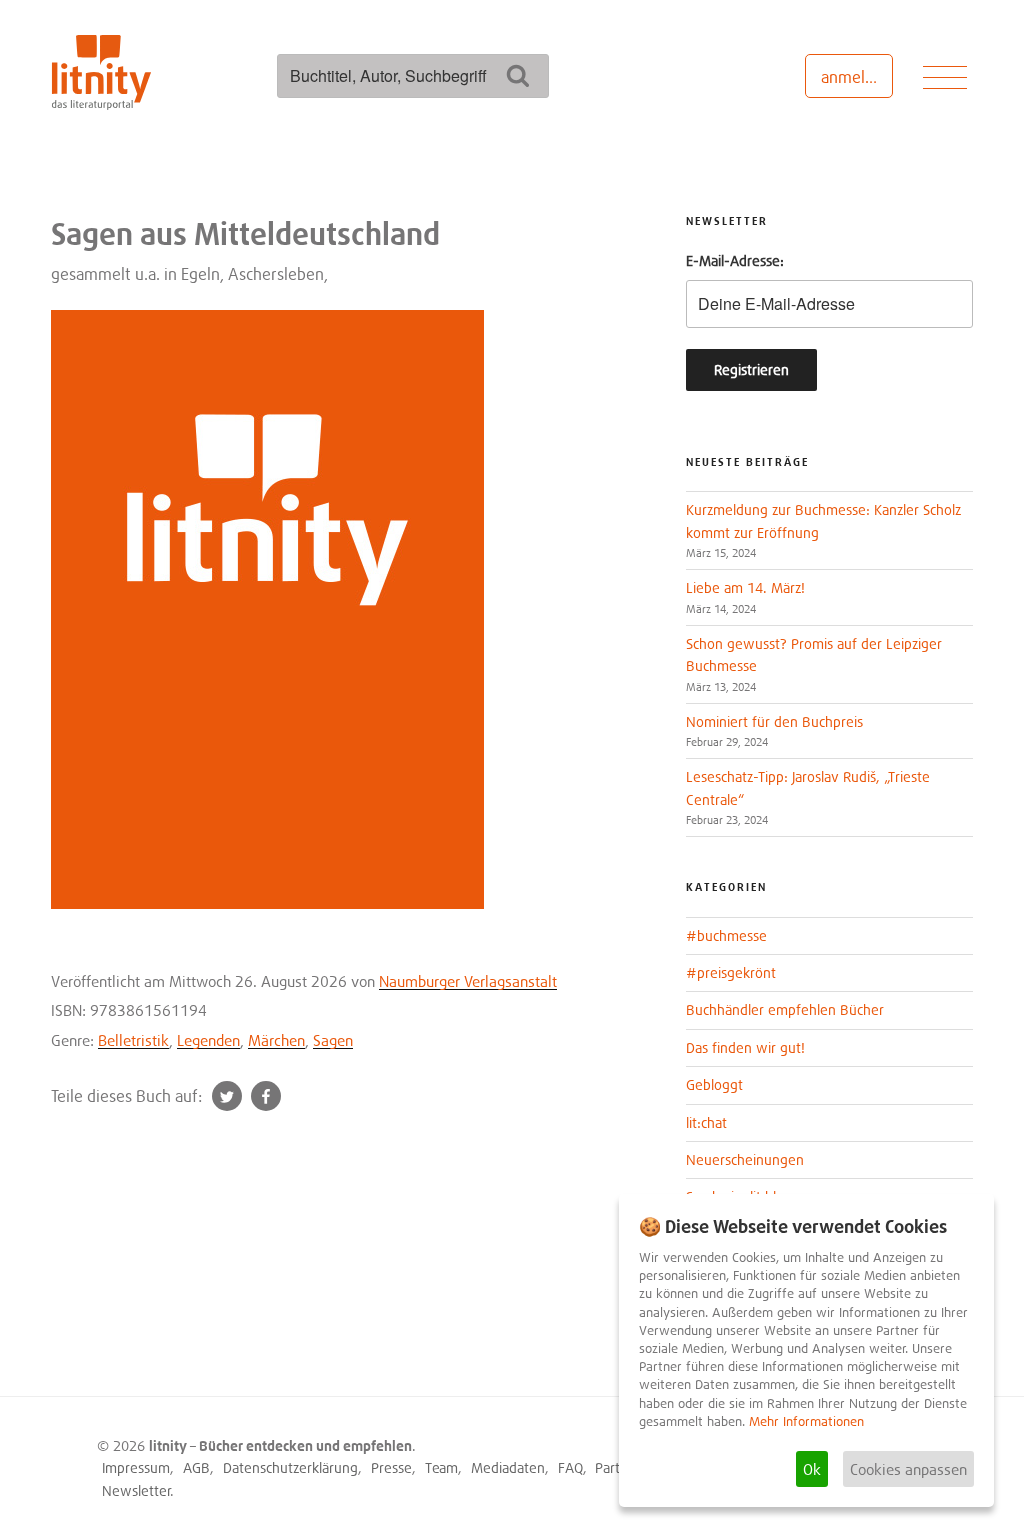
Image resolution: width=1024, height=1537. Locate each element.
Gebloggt (714, 1084)
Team (441, 1467)
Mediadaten (508, 1467)
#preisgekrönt (731, 972)
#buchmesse (726, 935)
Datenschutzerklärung (290, 1467)
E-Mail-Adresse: (735, 260)
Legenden (208, 1040)
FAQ (570, 1467)
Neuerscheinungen (745, 1159)
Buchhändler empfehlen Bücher (785, 1009)
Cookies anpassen (908, 1469)
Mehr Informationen (806, 1421)
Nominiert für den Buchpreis (774, 721)
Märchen (276, 1040)
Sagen (333, 1040)
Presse (391, 1467)
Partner (617, 1467)
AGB (196, 1467)
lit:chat (706, 1122)
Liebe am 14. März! (745, 587)
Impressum (136, 1467)
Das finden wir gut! (745, 1047)
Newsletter (136, 1490)
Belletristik (133, 1040)
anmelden (856, 77)
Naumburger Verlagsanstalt (468, 981)
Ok (812, 1469)
